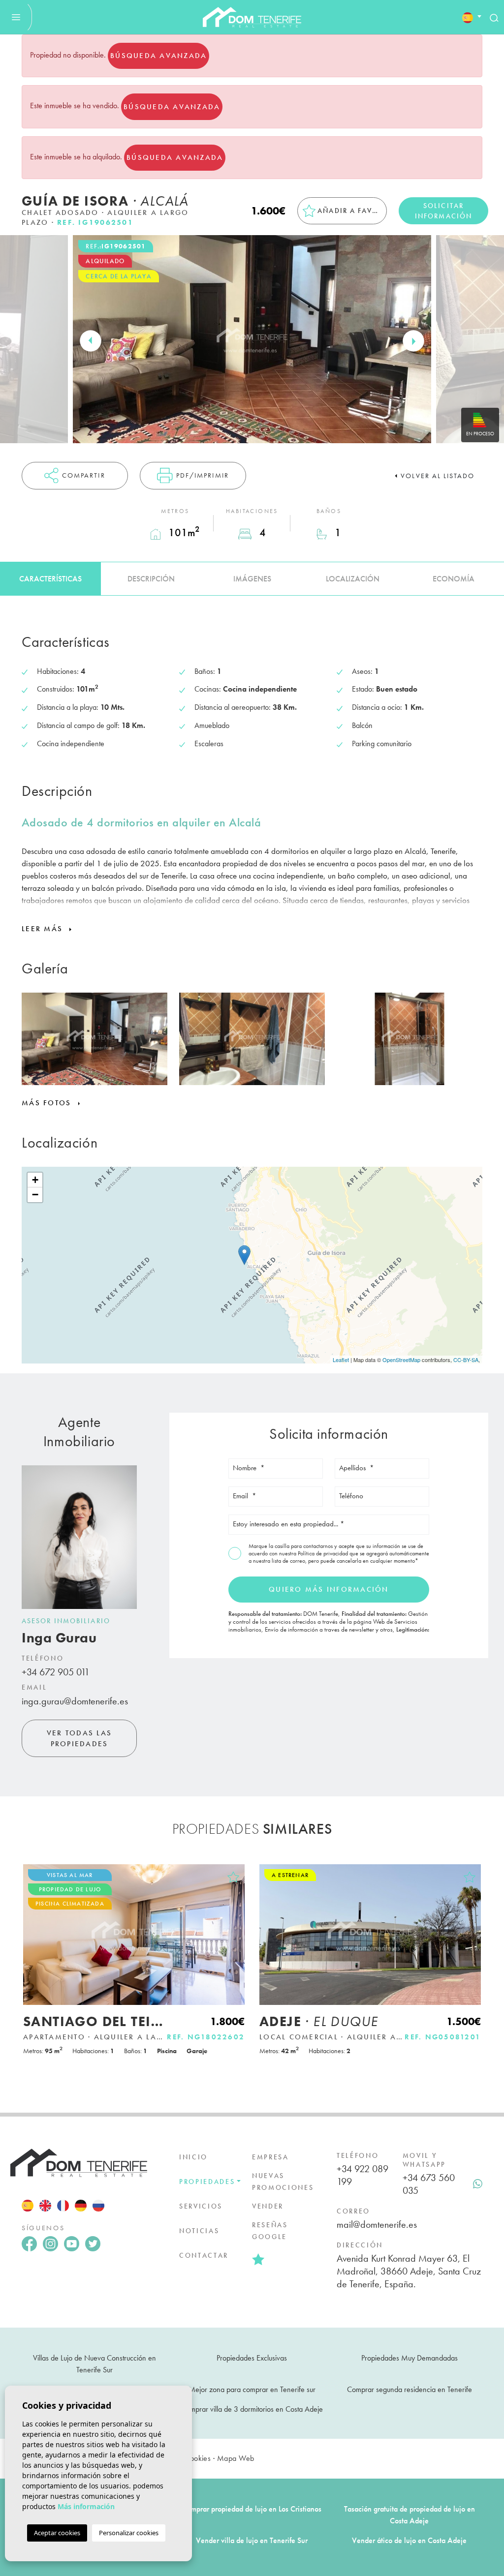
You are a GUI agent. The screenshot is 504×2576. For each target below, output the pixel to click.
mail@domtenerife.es (377, 2224)
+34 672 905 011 (56, 1672)
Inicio (193, 2157)
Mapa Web (236, 2458)
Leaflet (341, 1360)
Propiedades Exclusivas (252, 2358)
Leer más (44, 929)
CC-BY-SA (466, 1360)
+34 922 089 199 (362, 2175)
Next (413, 341)
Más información (86, 2506)
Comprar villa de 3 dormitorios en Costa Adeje (252, 2409)
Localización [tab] (353, 579)
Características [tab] (50, 579)
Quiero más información (329, 1589)
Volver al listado (438, 476)
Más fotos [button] (48, 1103)
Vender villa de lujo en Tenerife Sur (252, 2540)
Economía (454, 579)
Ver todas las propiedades (79, 1739)
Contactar (204, 2255)
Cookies (198, 2458)
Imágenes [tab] (252, 579)
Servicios (201, 2206)
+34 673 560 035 (429, 2184)
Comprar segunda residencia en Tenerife (409, 2389)
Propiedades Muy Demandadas (409, 2358)
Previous (91, 341)
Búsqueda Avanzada (158, 56)
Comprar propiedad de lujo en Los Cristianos (252, 2509)
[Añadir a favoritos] (233, 1877)
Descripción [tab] (151, 579)
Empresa (270, 2157)
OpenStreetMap (401, 1360)
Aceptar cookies (57, 2533)
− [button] (35, 1195)
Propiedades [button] (207, 2182)
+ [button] (35, 1180)
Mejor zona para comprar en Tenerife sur (252, 2389)
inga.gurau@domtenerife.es (75, 1701)
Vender (268, 2206)
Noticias (199, 2231)
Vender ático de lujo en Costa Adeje (409, 2540)
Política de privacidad (324, 1553)
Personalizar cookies (129, 2533)
